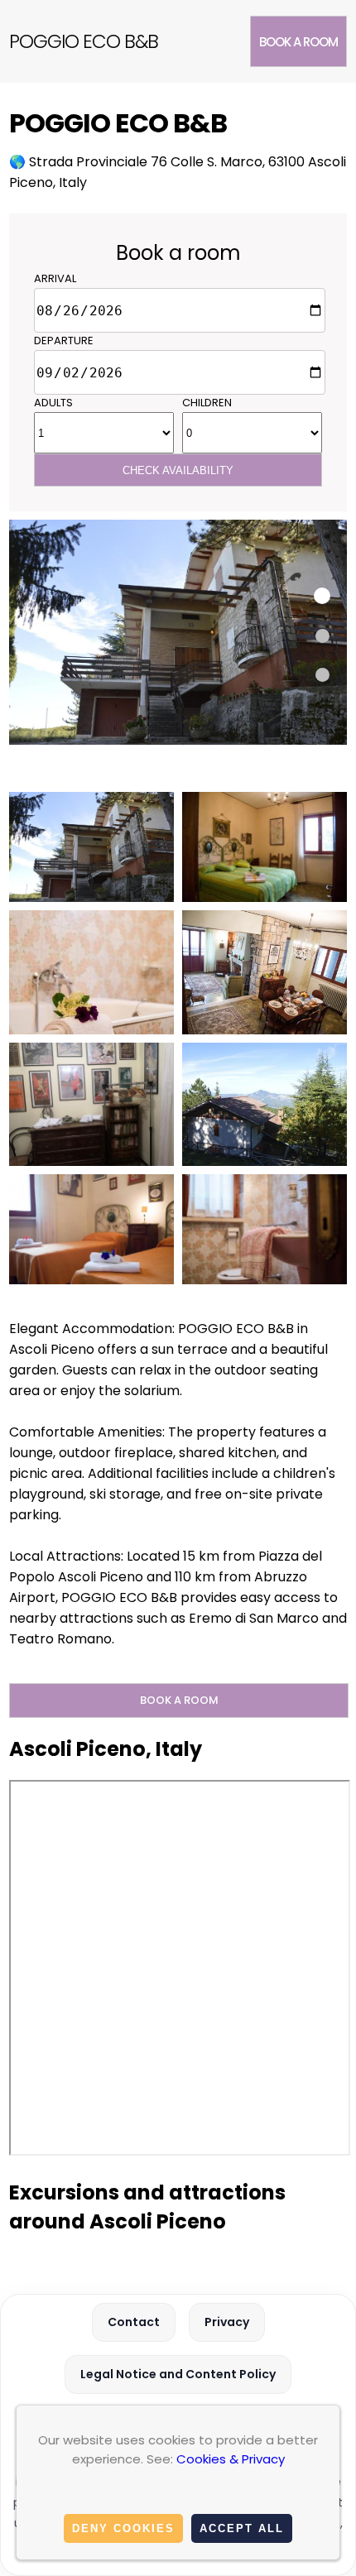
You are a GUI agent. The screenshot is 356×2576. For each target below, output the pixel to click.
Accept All (242, 2528)
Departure (64, 341)
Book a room (298, 42)
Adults (53, 403)
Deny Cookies (123, 2528)
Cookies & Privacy (231, 2459)
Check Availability (178, 470)
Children (207, 403)
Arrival (55, 278)
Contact (134, 2322)
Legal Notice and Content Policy (178, 2374)
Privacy (227, 2322)
